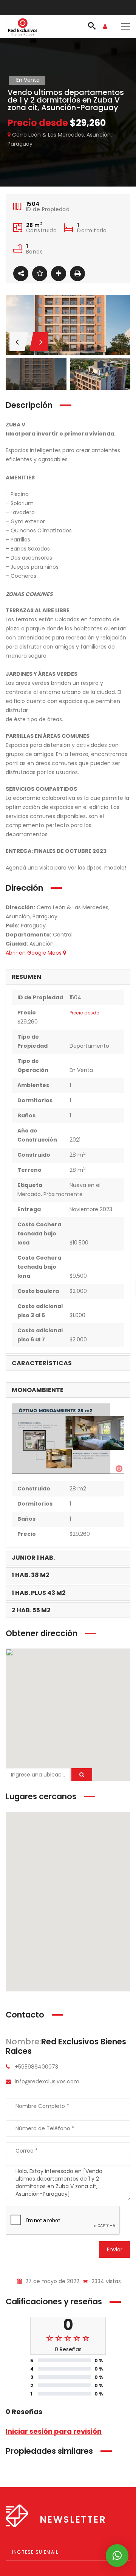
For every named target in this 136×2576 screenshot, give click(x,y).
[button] (68, 1710)
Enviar (115, 2249)
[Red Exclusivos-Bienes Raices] (23, 26)
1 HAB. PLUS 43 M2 (39, 1593)
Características (42, 1363)
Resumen (26, 977)
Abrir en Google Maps (34, 953)
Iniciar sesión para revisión (54, 2431)
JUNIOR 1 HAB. (33, 1558)
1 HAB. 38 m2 (31, 1575)
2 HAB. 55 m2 (31, 1610)
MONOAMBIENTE (38, 1390)
